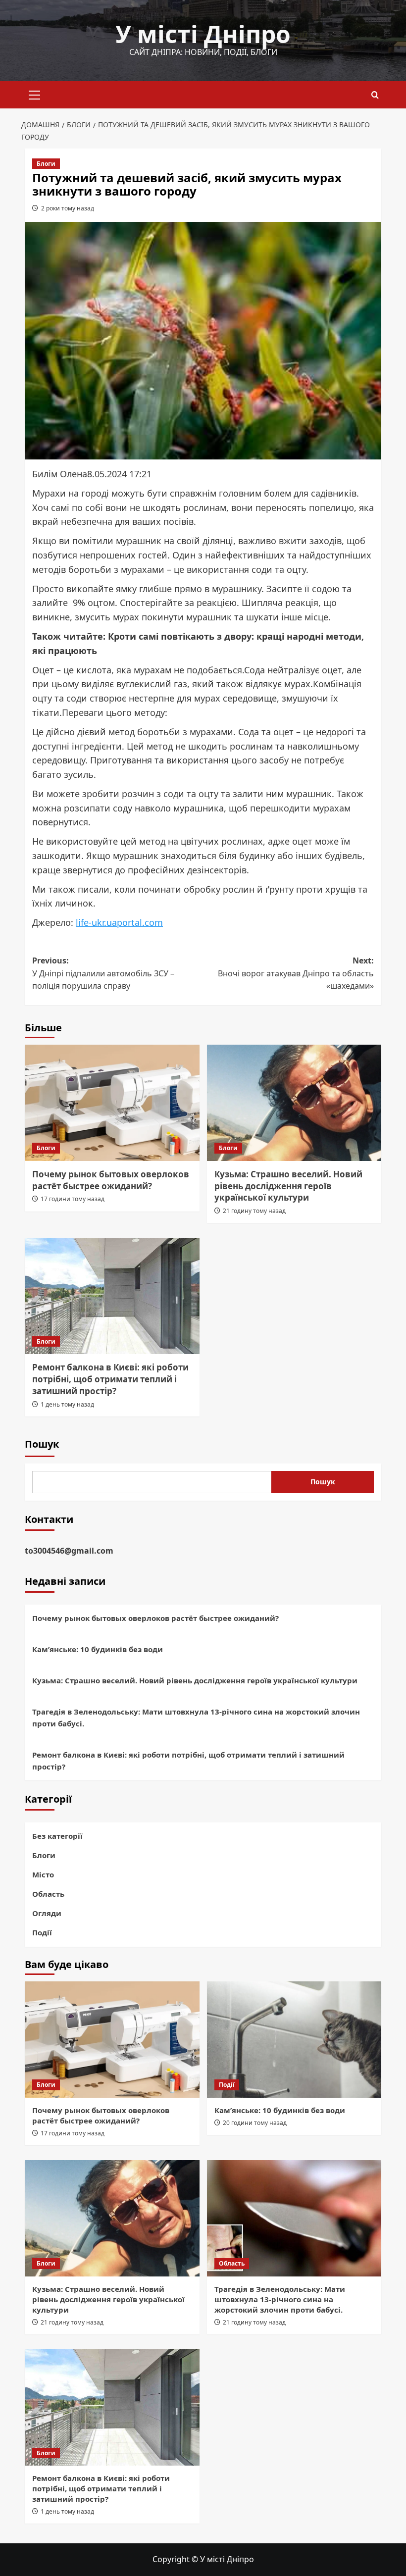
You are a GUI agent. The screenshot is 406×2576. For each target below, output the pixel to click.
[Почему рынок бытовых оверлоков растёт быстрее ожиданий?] (112, 1103)
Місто (43, 1874)
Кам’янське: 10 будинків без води (98, 1649)
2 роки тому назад (68, 208)
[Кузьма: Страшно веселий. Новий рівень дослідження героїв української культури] (294, 1103)
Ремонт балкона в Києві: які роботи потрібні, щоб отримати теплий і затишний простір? (110, 1379)
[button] (35, 94)
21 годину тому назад (254, 1211)
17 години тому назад (73, 1199)
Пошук (42, 1444)
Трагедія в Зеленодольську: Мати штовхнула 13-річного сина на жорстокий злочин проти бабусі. (196, 1717)
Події (42, 1932)
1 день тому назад (67, 1404)
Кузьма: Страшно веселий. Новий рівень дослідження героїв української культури (288, 1186)
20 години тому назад (255, 2123)
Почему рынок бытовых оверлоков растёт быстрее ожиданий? (111, 1180)
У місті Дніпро (203, 34)
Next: (296, 973)
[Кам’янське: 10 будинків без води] (294, 2040)
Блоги (46, 164)
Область (48, 1894)
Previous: (103, 973)
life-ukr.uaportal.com (119, 922)
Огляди (47, 1913)
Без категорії (57, 1836)
